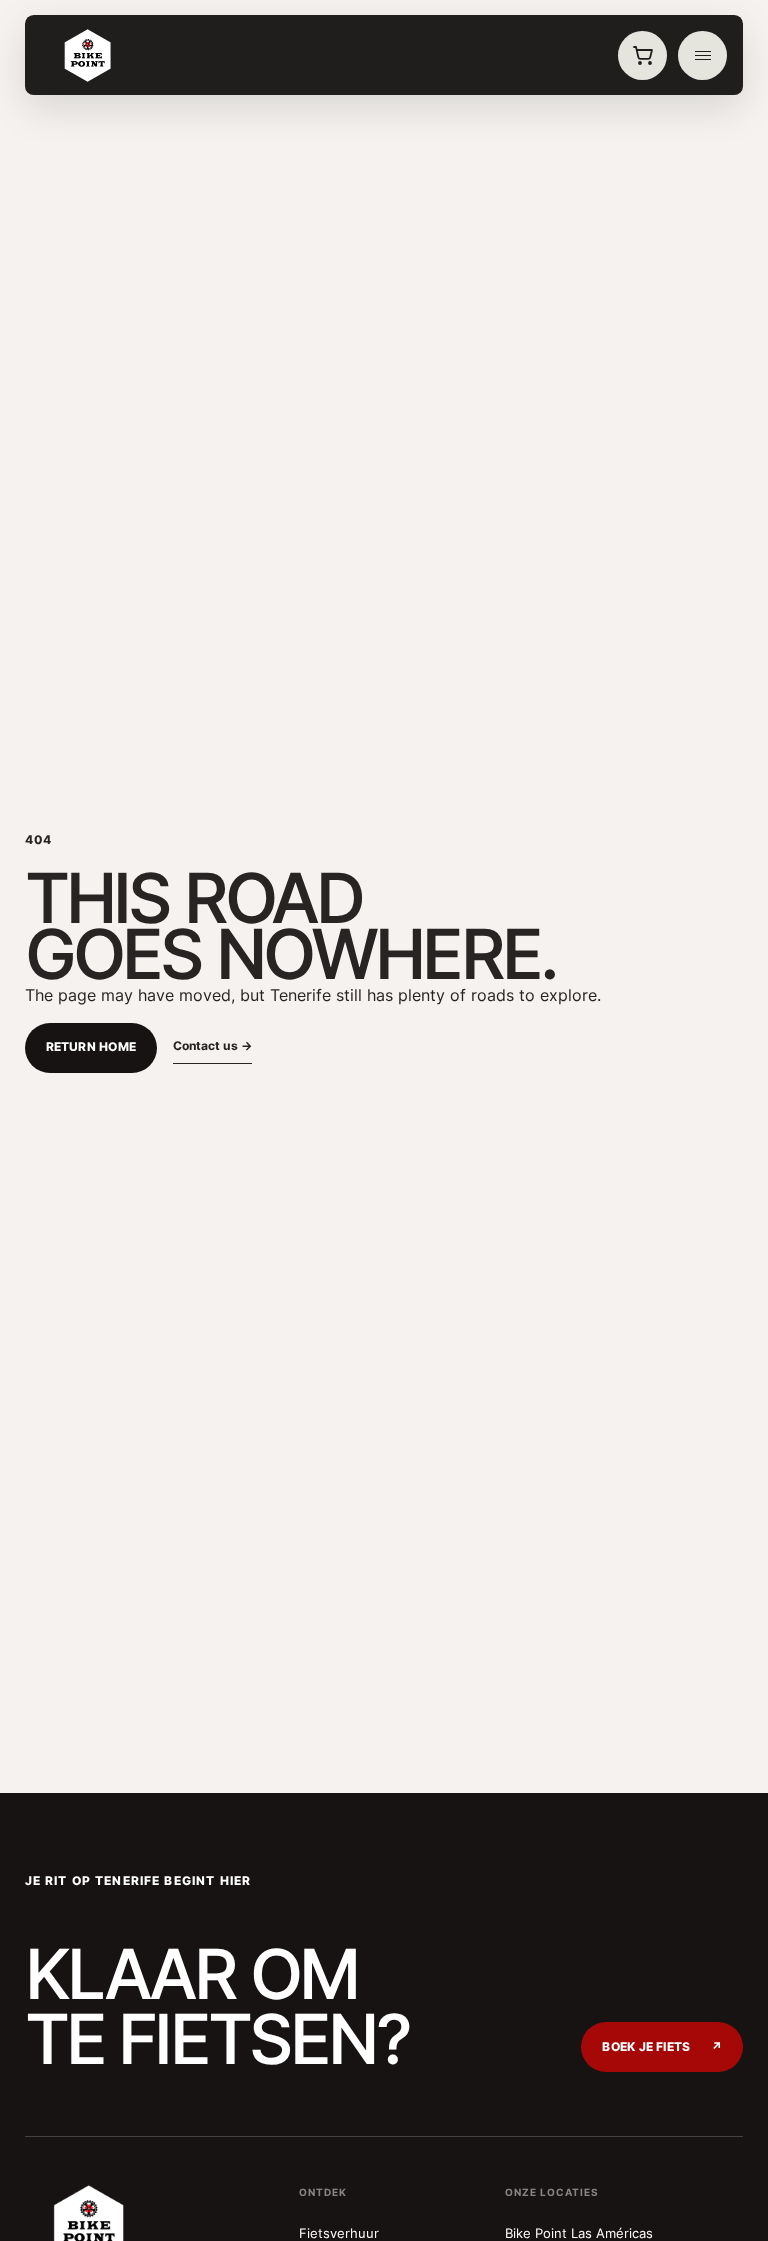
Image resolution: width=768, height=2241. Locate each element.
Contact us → (212, 1045)
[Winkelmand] (643, 56)
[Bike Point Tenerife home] (88, 56)
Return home (91, 1047)
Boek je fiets (662, 2047)
